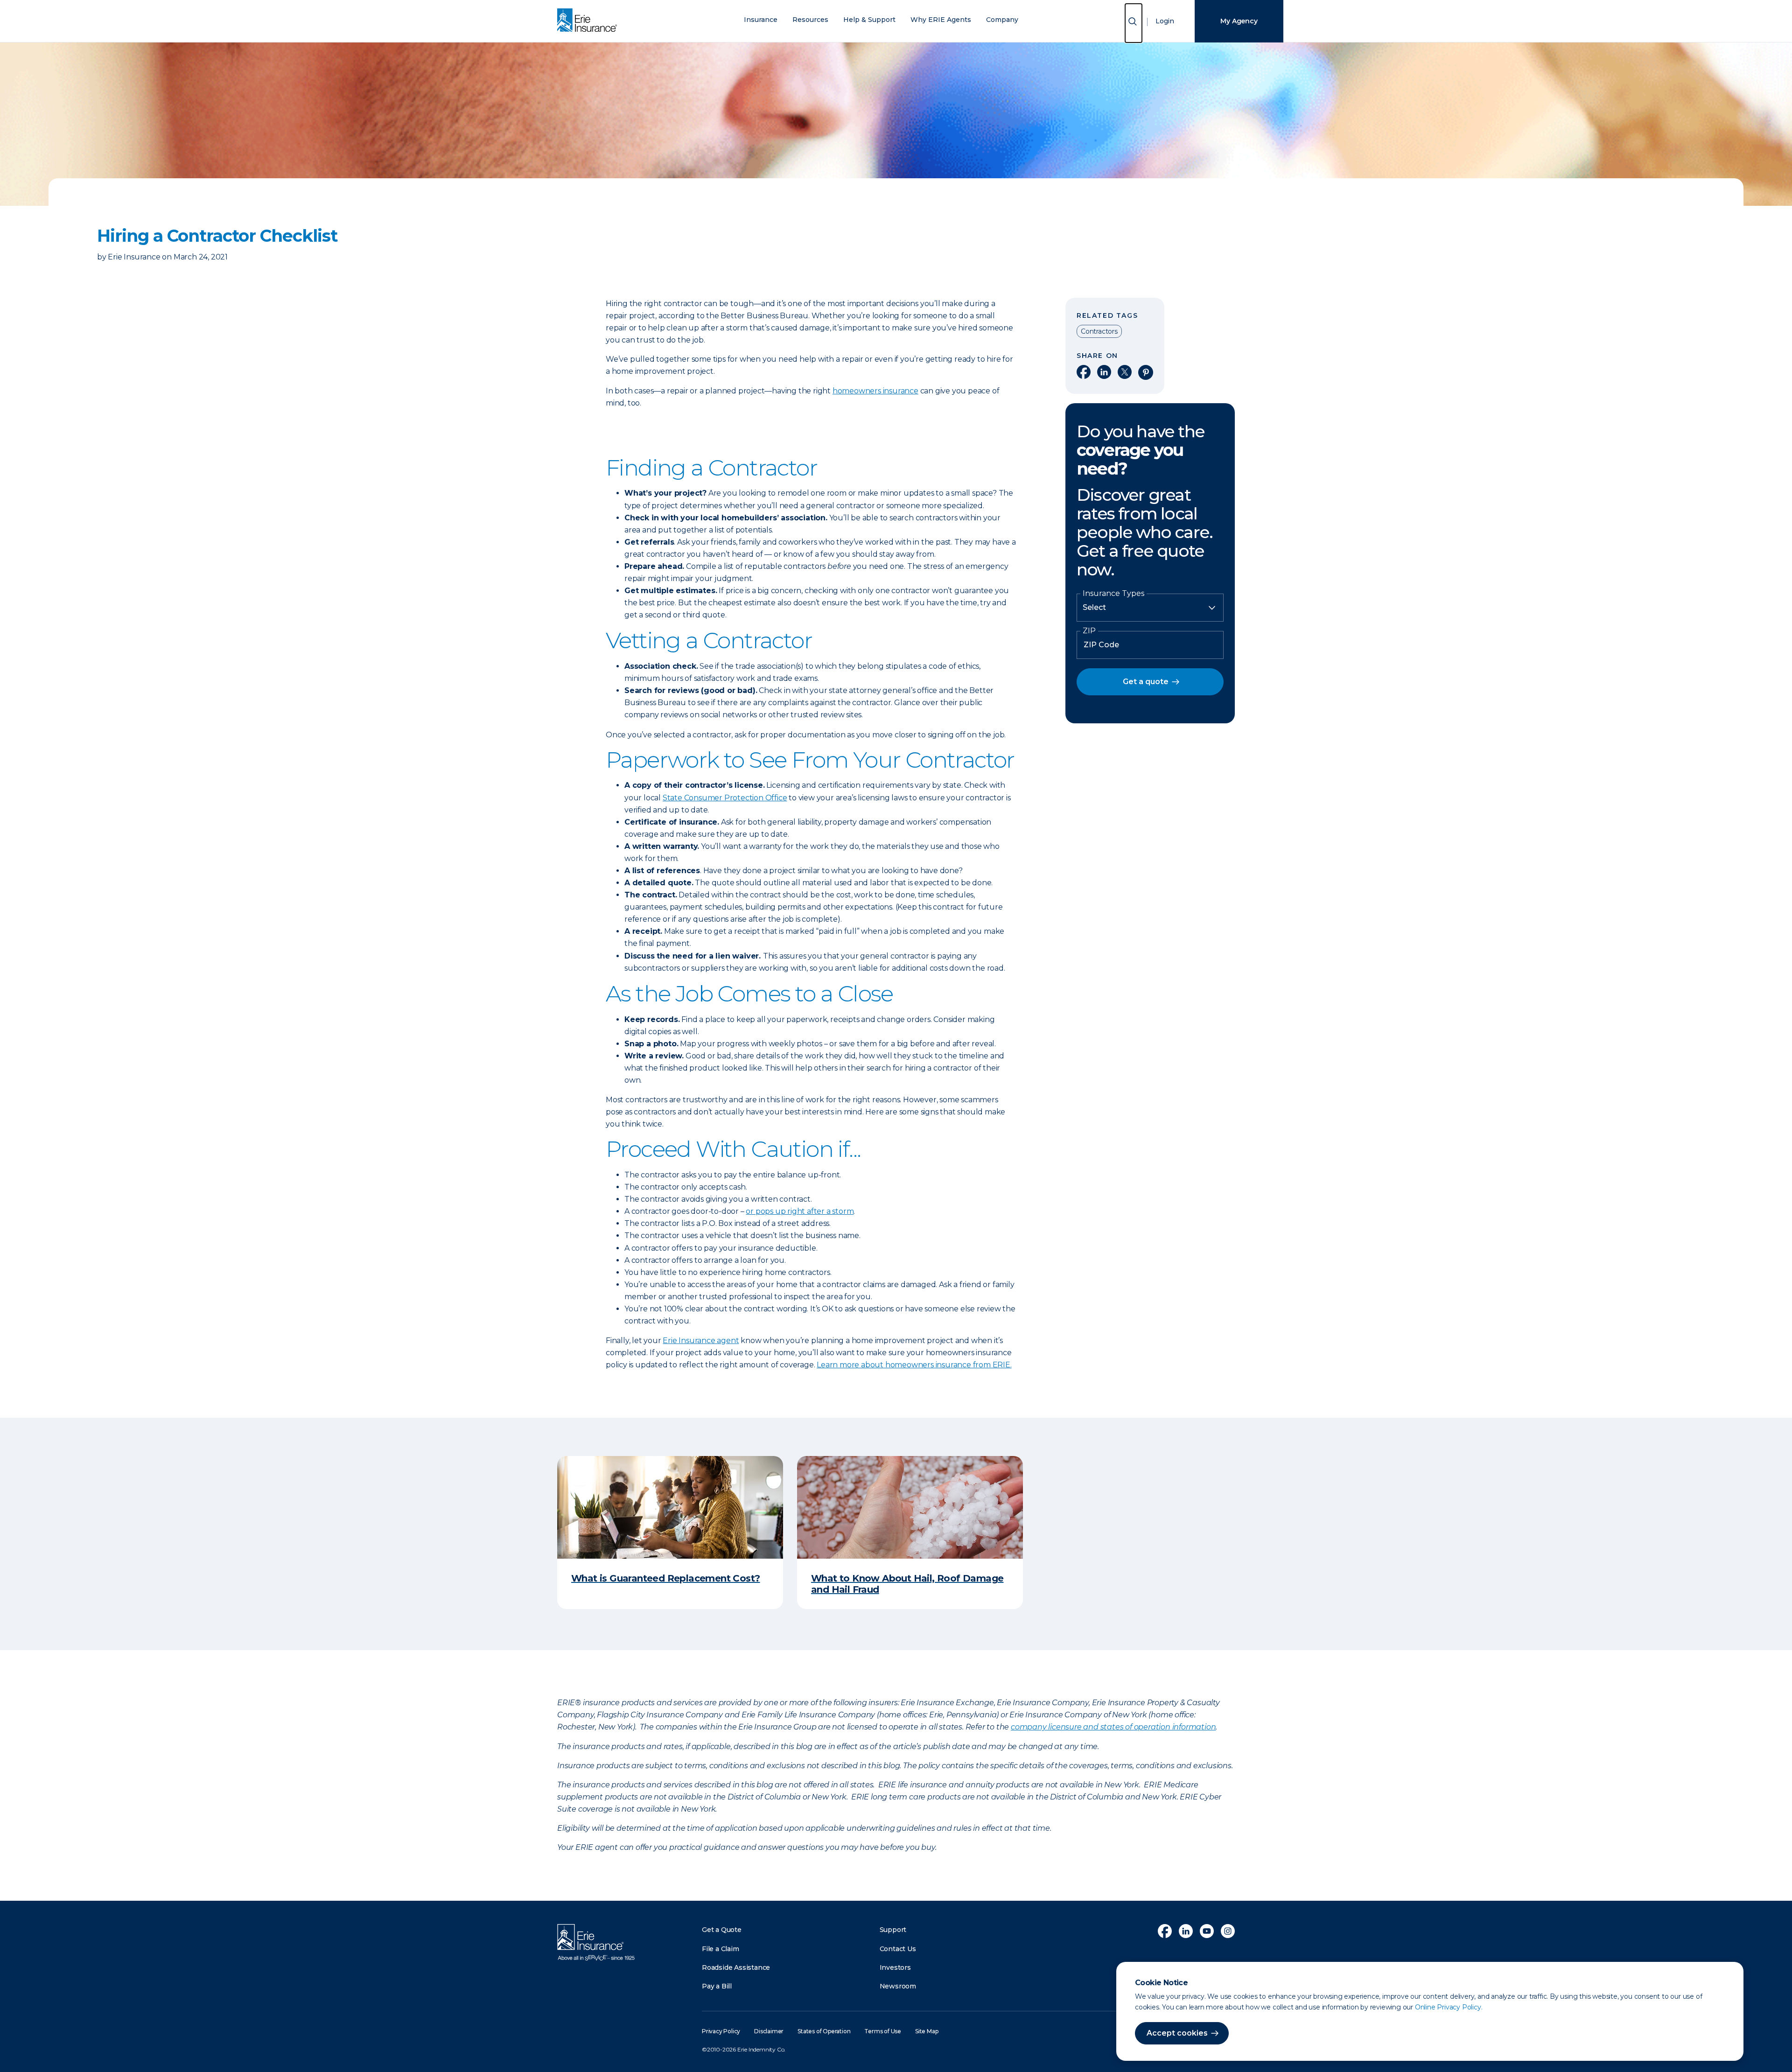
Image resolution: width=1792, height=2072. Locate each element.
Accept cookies (1177, 2033)
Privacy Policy (721, 2031)
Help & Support (869, 20)
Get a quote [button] (1146, 682)
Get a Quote (722, 1930)
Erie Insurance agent (701, 1340)
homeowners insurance (875, 391)
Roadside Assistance (736, 1967)
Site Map (927, 2031)
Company (1002, 20)
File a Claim (721, 1949)
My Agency (1239, 21)
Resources (810, 20)
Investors (895, 1967)
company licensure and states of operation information (1113, 1727)
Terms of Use (883, 2031)
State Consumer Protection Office (725, 798)
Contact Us (898, 1949)
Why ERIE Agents (941, 20)
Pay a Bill (717, 1986)
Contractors (1099, 331)
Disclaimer (769, 2031)
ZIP (1089, 631)
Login (1165, 21)
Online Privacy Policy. (1449, 2007)
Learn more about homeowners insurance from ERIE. (914, 1365)
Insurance (761, 20)
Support (893, 1930)
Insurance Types (1113, 594)
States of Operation (824, 2031)
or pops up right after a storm (800, 1211)
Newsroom (898, 1986)
